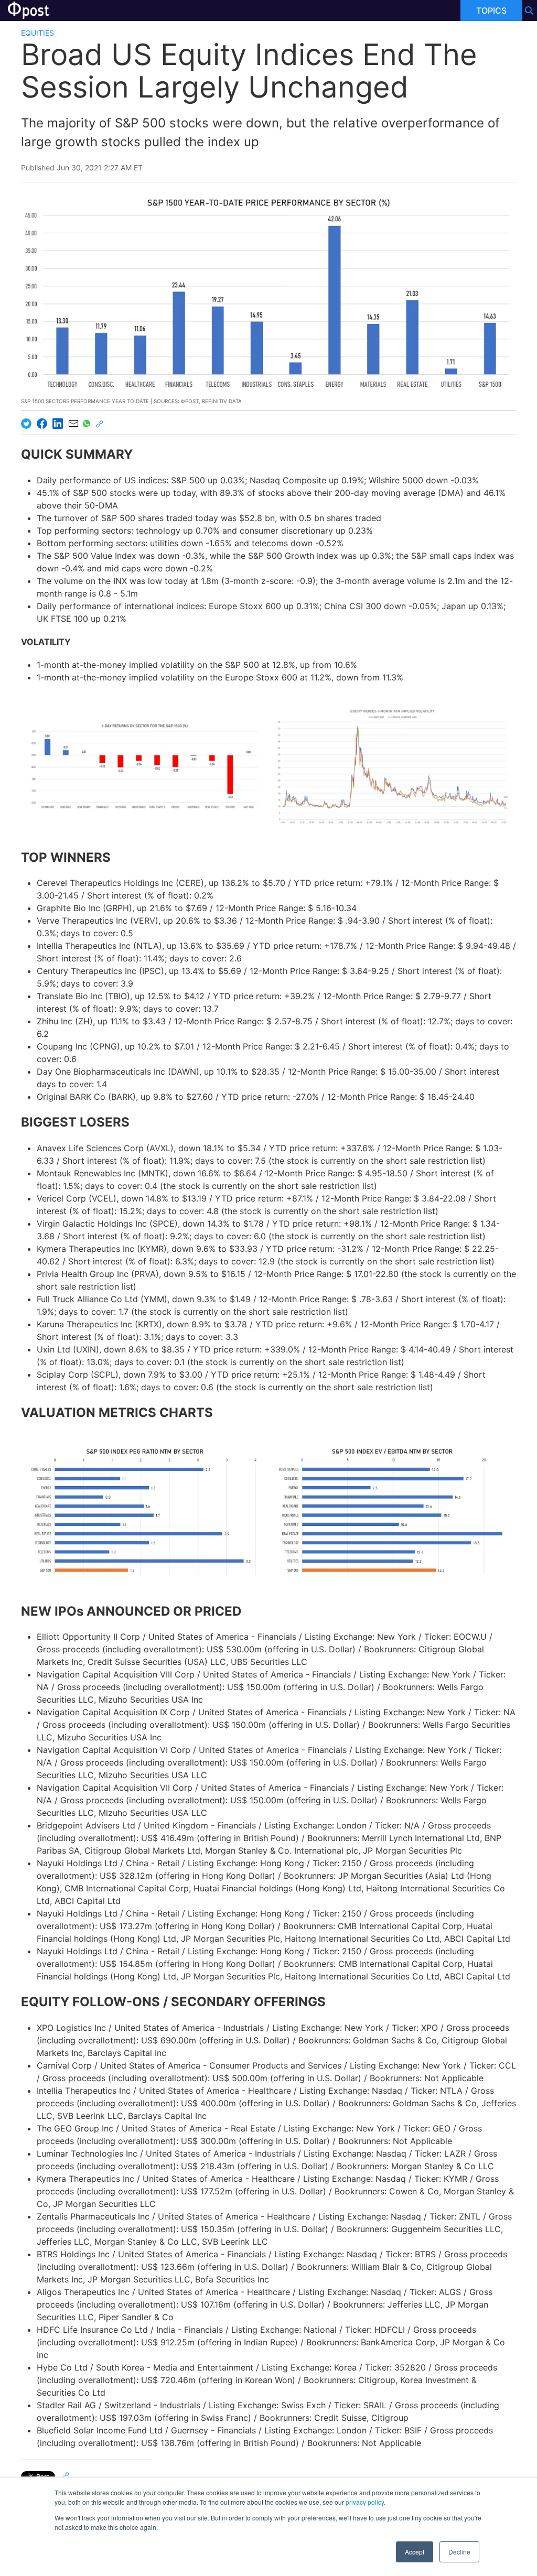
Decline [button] (459, 2552)
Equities (37, 33)
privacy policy (365, 2502)
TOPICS (491, 10)
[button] (145, 766)
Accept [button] (415, 2552)
